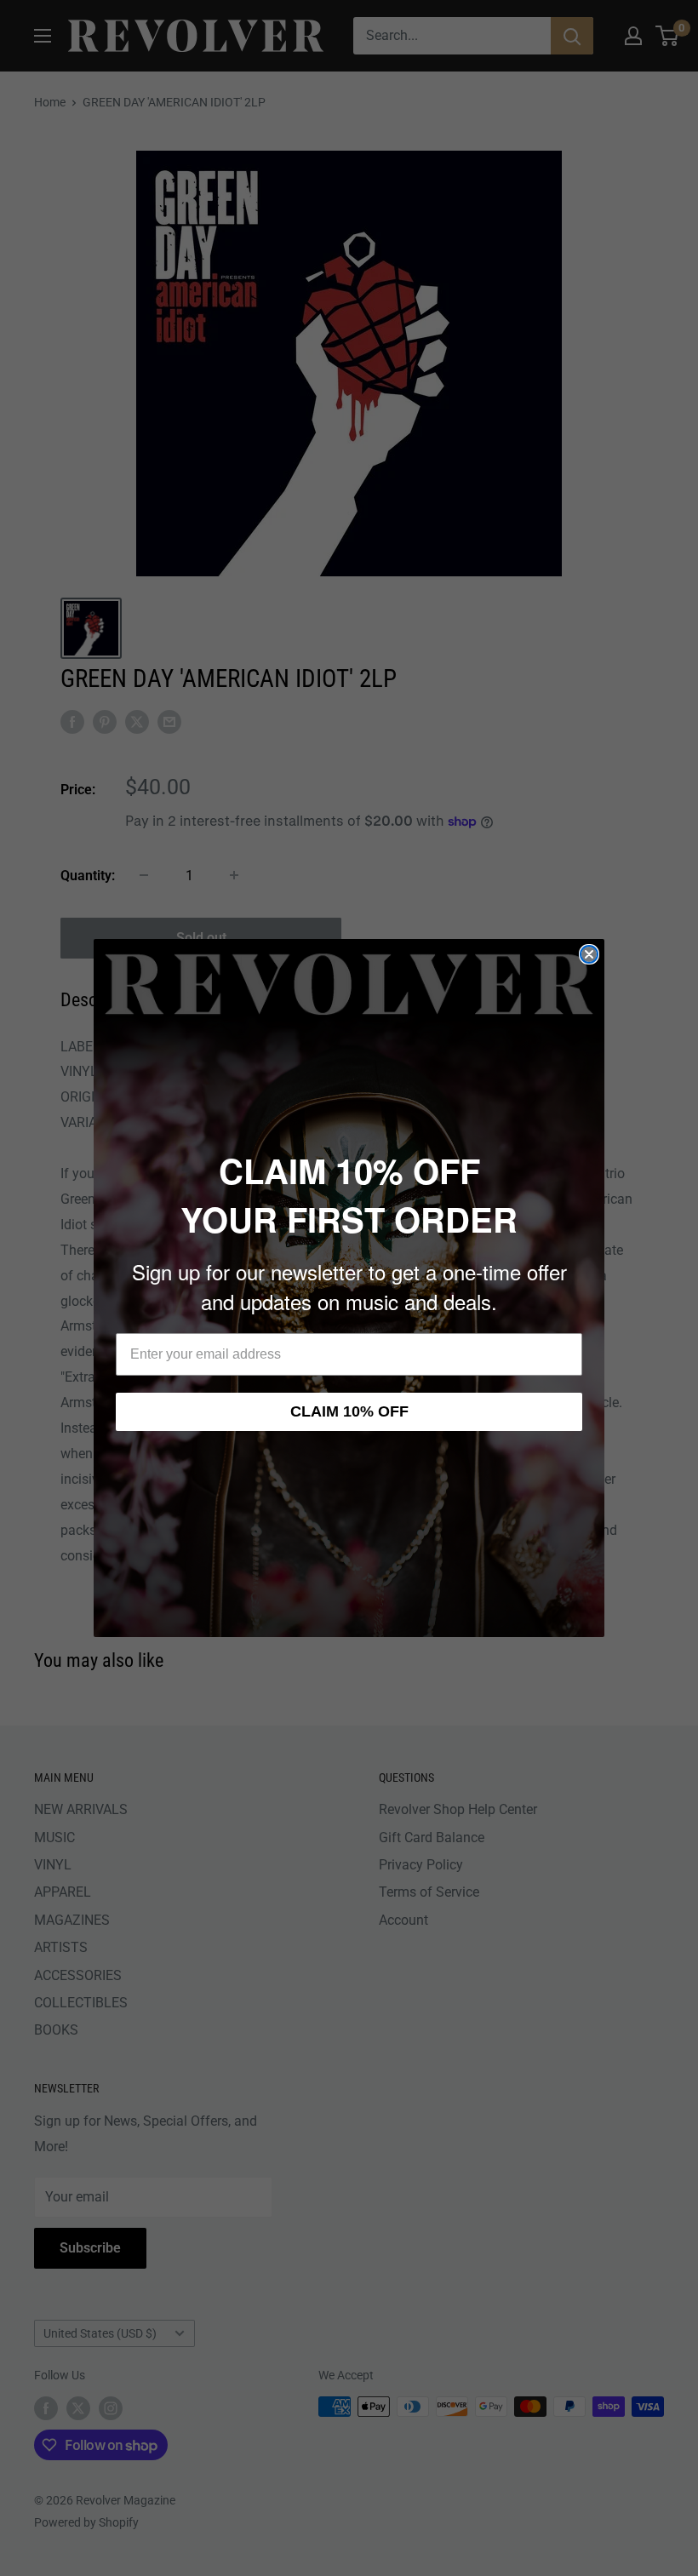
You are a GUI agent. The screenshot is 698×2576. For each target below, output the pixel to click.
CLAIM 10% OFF (349, 1411)
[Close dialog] (589, 954)
